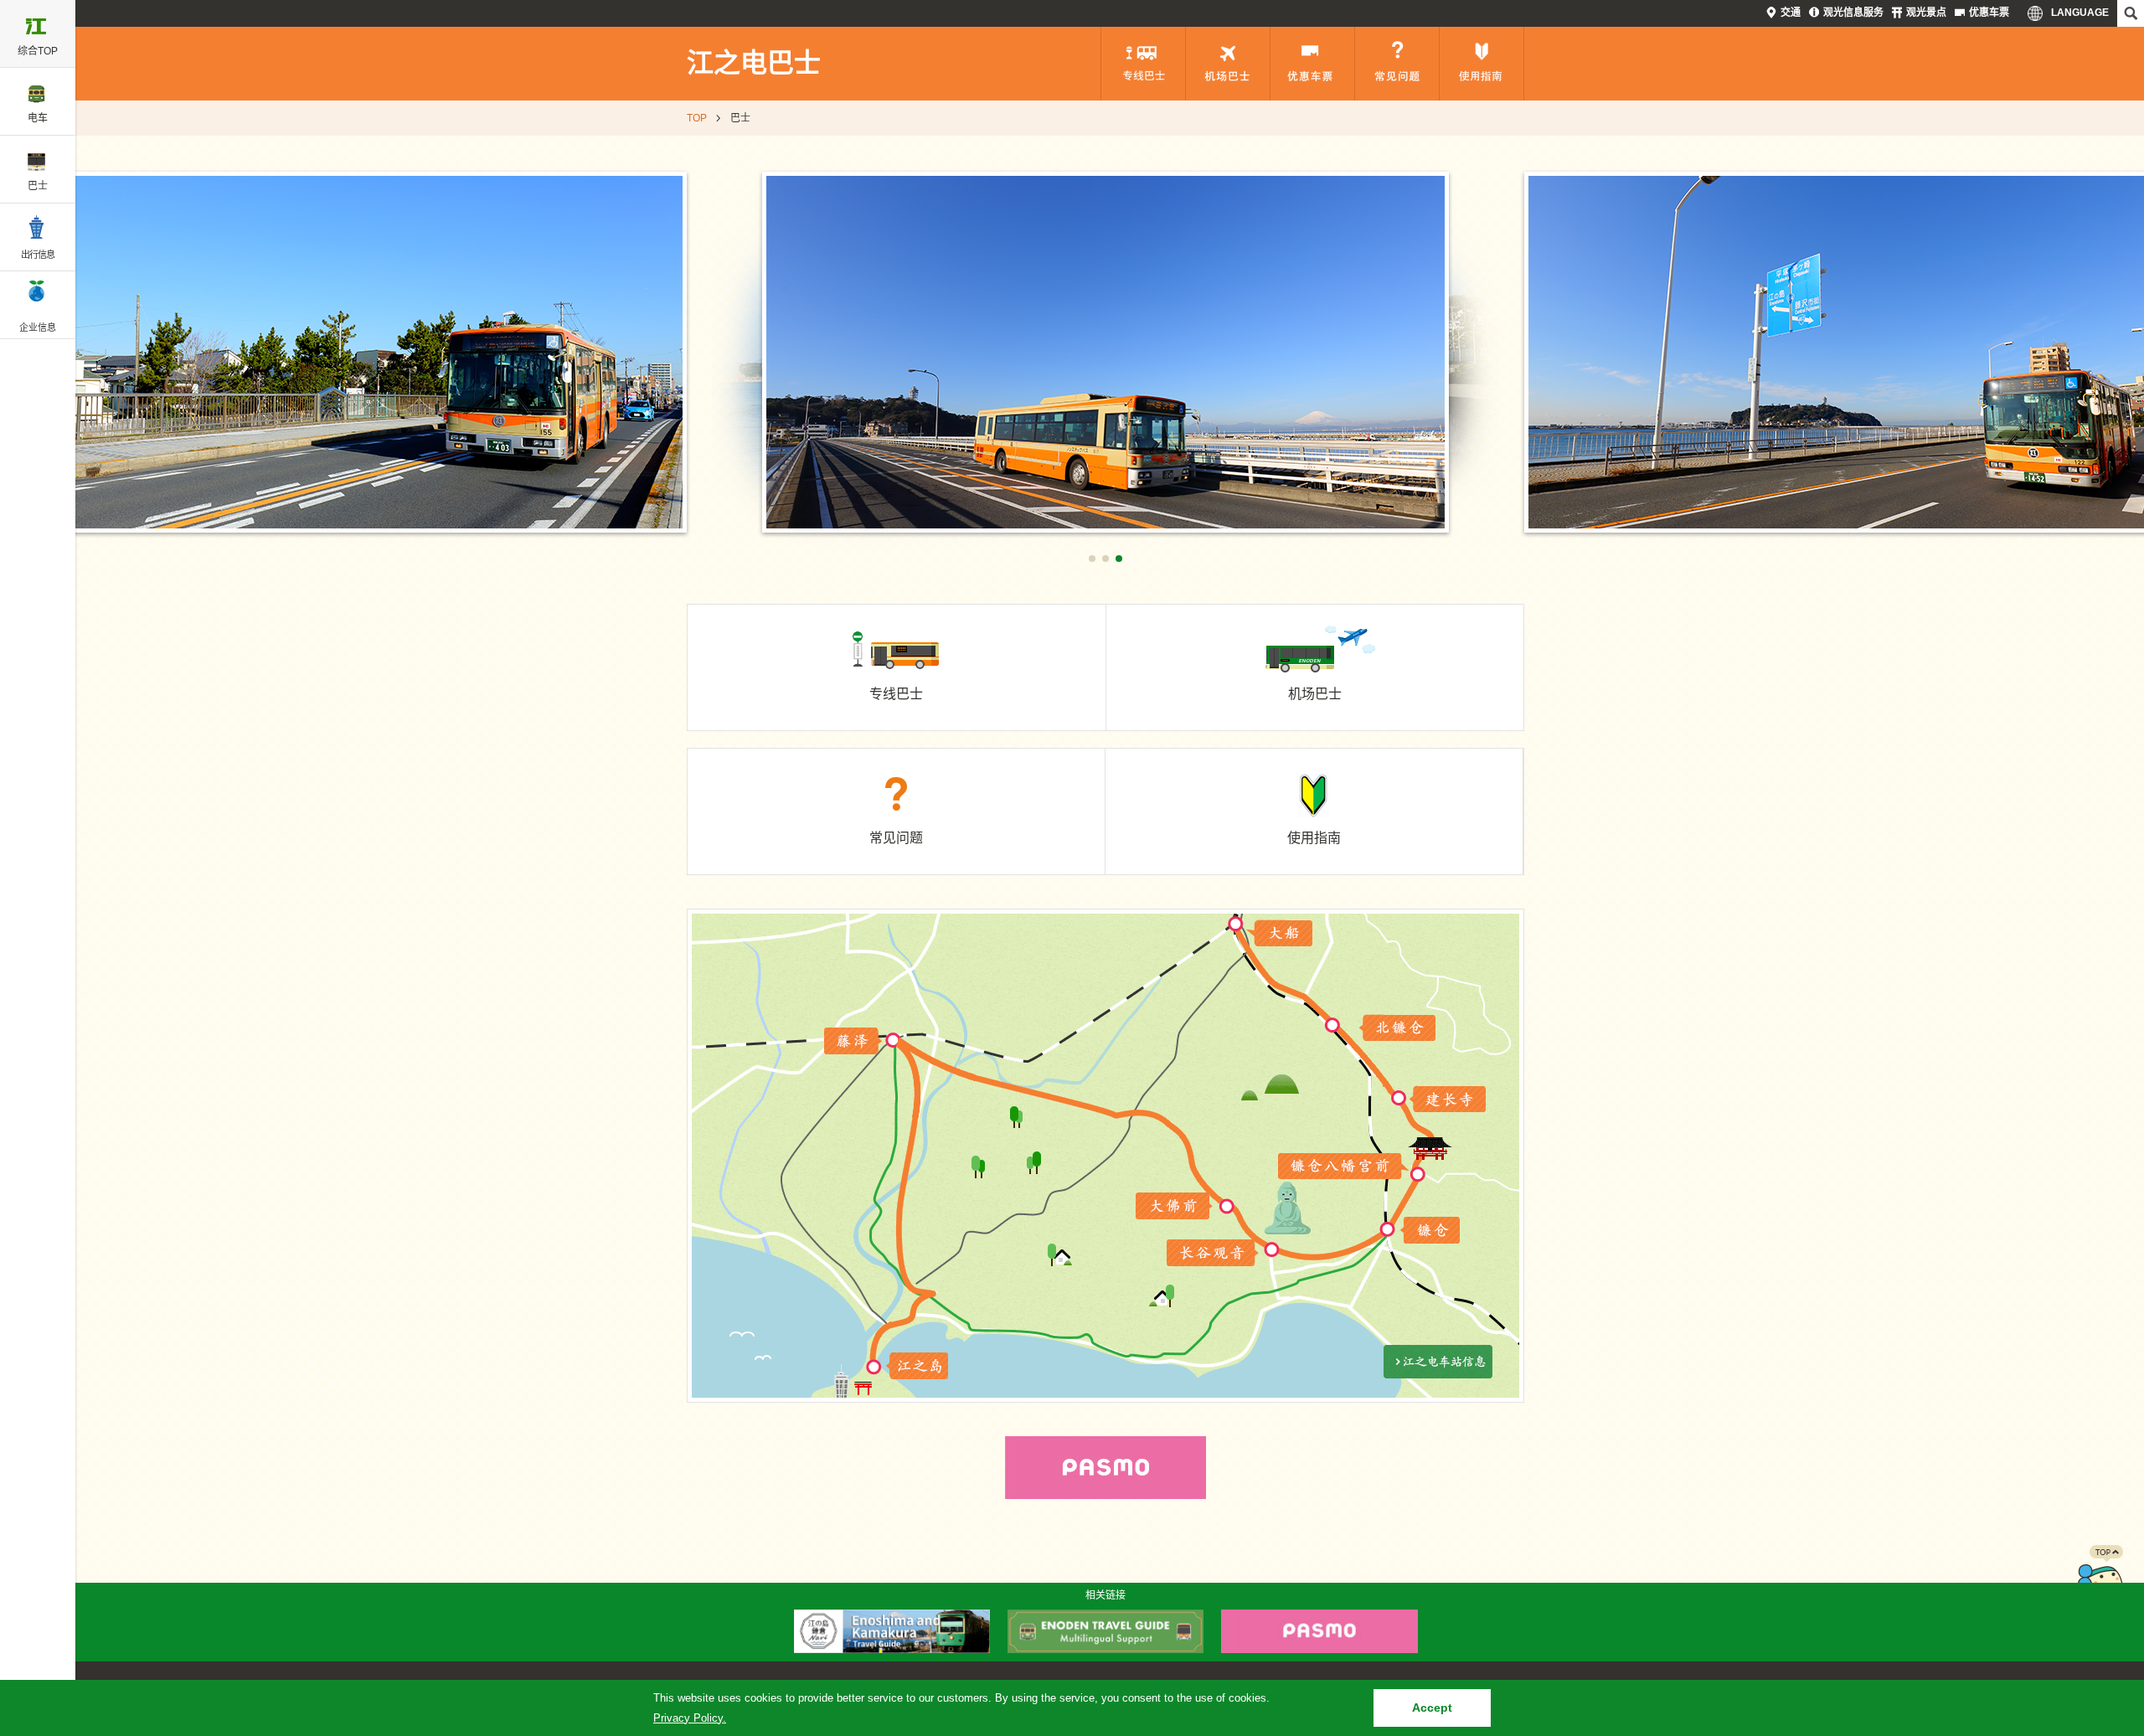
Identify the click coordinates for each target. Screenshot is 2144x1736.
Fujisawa (853, 1041)
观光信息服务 (1853, 13)
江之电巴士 (754, 63)
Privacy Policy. (690, 1718)
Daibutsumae (1172, 1206)
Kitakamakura (1397, 1028)
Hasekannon (1213, 1253)
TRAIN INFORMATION (1438, 1362)
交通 (1791, 13)
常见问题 (1397, 64)
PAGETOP (2100, 1579)
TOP (697, 118)
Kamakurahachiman (1344, 1167)
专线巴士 (1143, 64)
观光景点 (1926, 13)
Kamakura (1429, 1230)
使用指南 (1482, 64)
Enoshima (918, 1366)
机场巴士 (1228, 64)
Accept (1432, 1708)
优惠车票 (1989, 13)
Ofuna (1280, 933)
